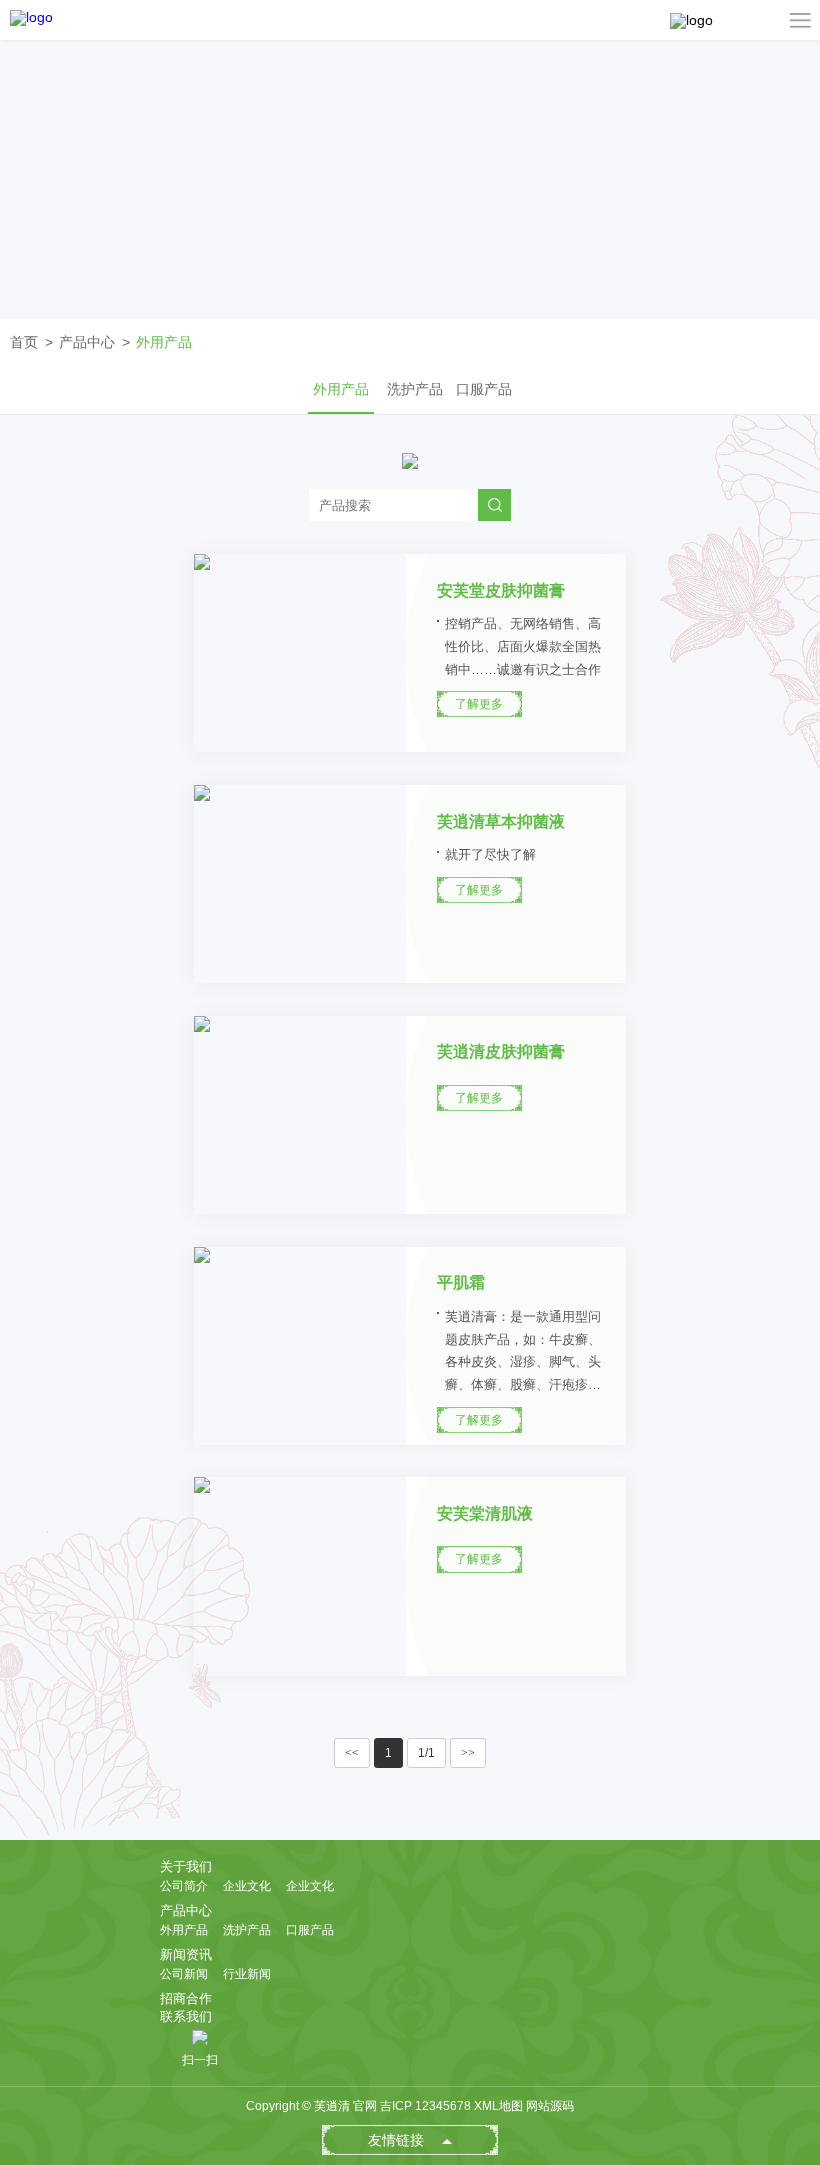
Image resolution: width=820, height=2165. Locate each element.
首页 (24, 342)
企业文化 (247, 1886)
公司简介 (184, 1886)
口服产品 (484, 389)
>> (468, 1753)
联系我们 (186, 2016)
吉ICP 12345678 (425, 2106)
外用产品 (164, 342)
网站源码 (550, 2106)
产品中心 (87, 342)
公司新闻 (184, 1974)
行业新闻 (247, 1974)
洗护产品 (415, 389)
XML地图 (498, 2106)
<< (352, 1753)
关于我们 (186, 1866)
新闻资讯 (186, 1954)
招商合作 (186, 1998)
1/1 (426, 1753)
